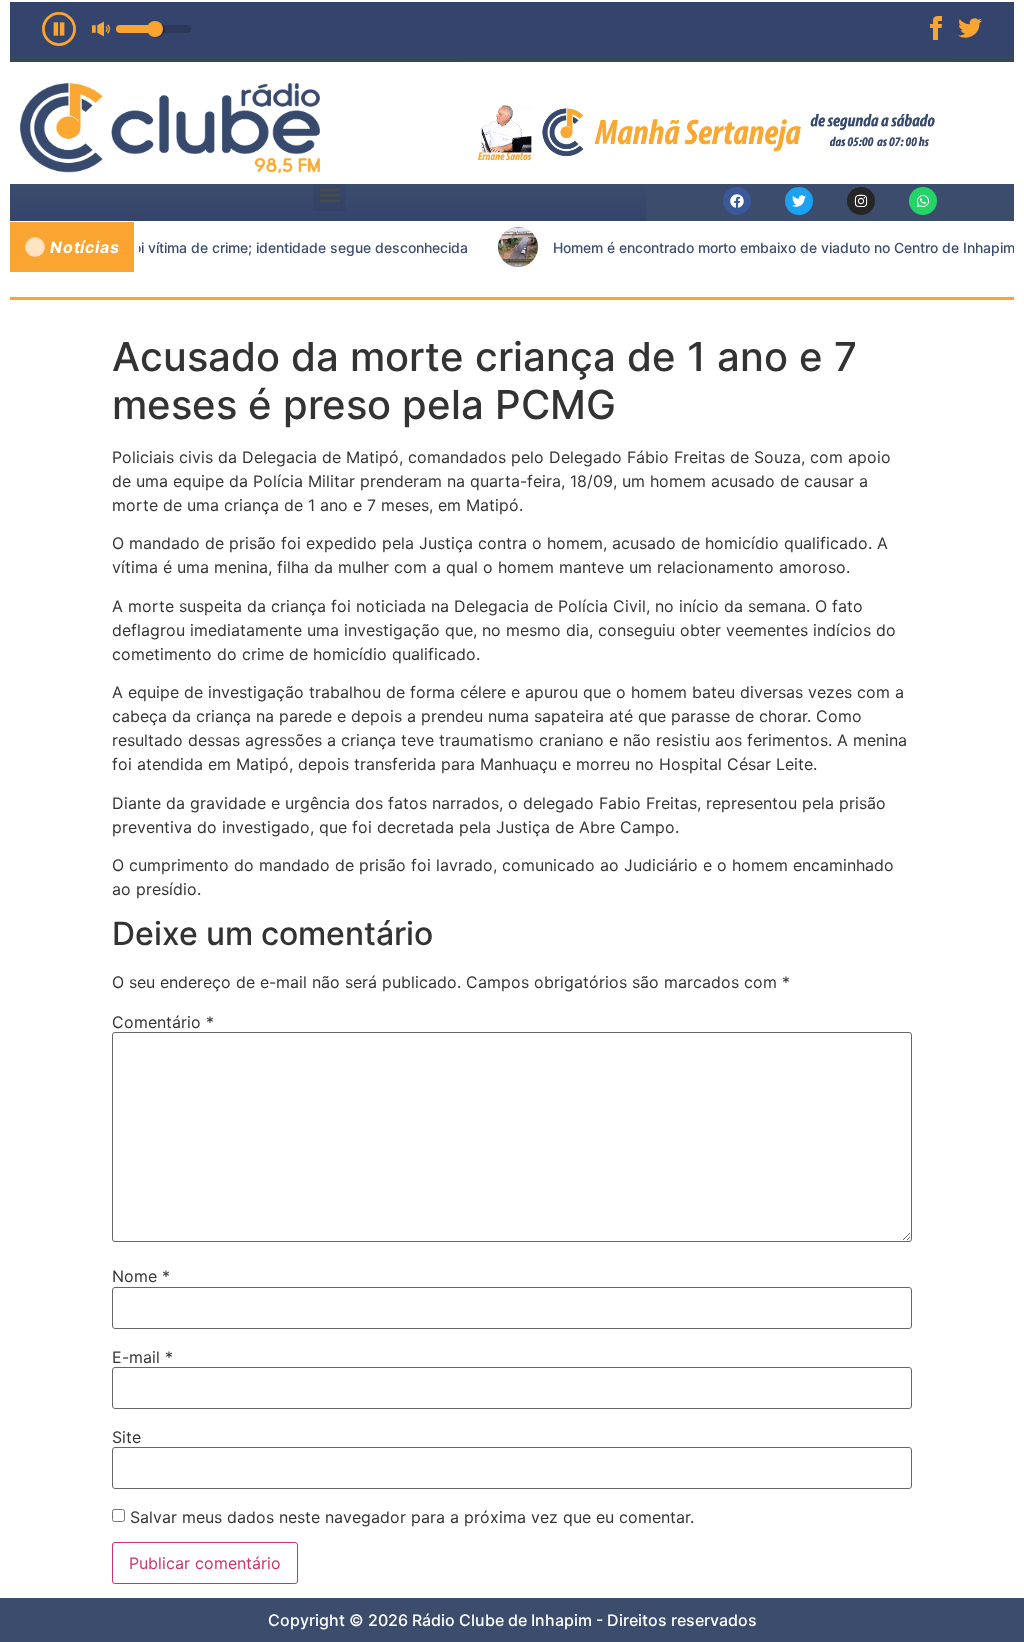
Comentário (163, 1022)
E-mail (142, 1357)
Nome (141, 1276)
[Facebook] (737, 201)
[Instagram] (861, 201)
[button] (329, 194)
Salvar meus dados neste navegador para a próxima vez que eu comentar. (412, 1517)
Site (126, 1437)
